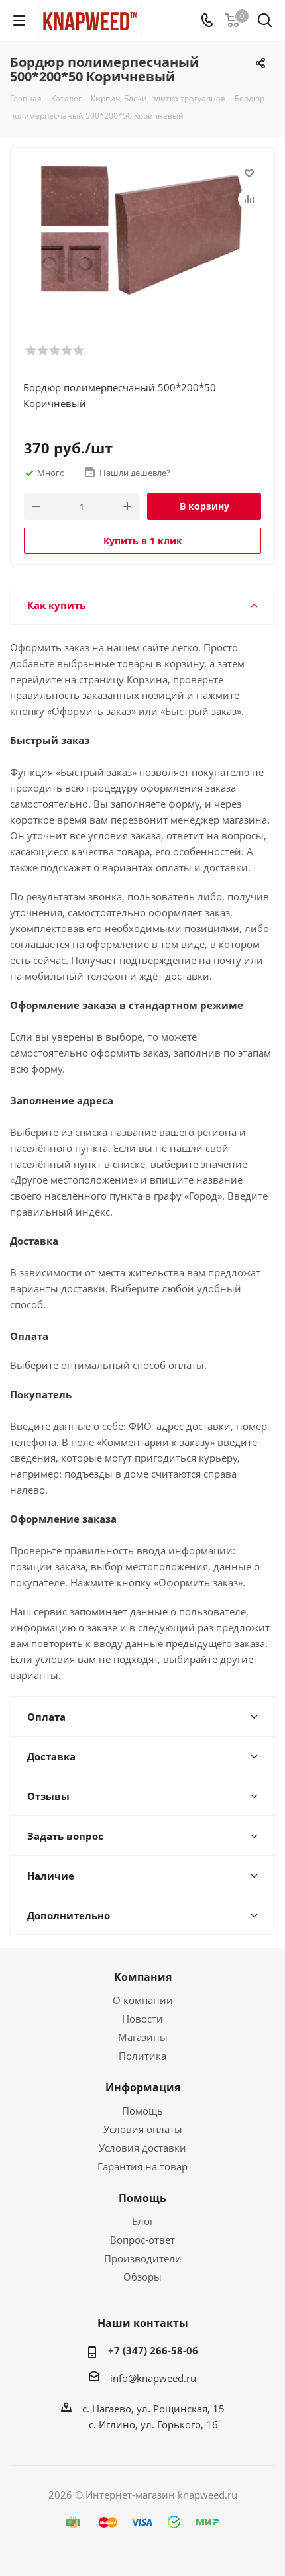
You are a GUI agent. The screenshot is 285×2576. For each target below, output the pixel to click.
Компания (143, 1977)
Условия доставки (142, 2148)
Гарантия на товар (142, 2166)
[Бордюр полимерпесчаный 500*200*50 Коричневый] (142, 231)
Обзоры (142, 2277)
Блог (143, 2221)
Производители (143, 2258)
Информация (143, 2087)
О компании (143, 2000)
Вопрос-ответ (142, 2240)
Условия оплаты (143, 2129)
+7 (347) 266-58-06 (153, 2350)
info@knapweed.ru (153, 2378)
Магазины (143, 2037)
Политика (142, 2056)
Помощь (142, 2111)
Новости (142, 2019)
